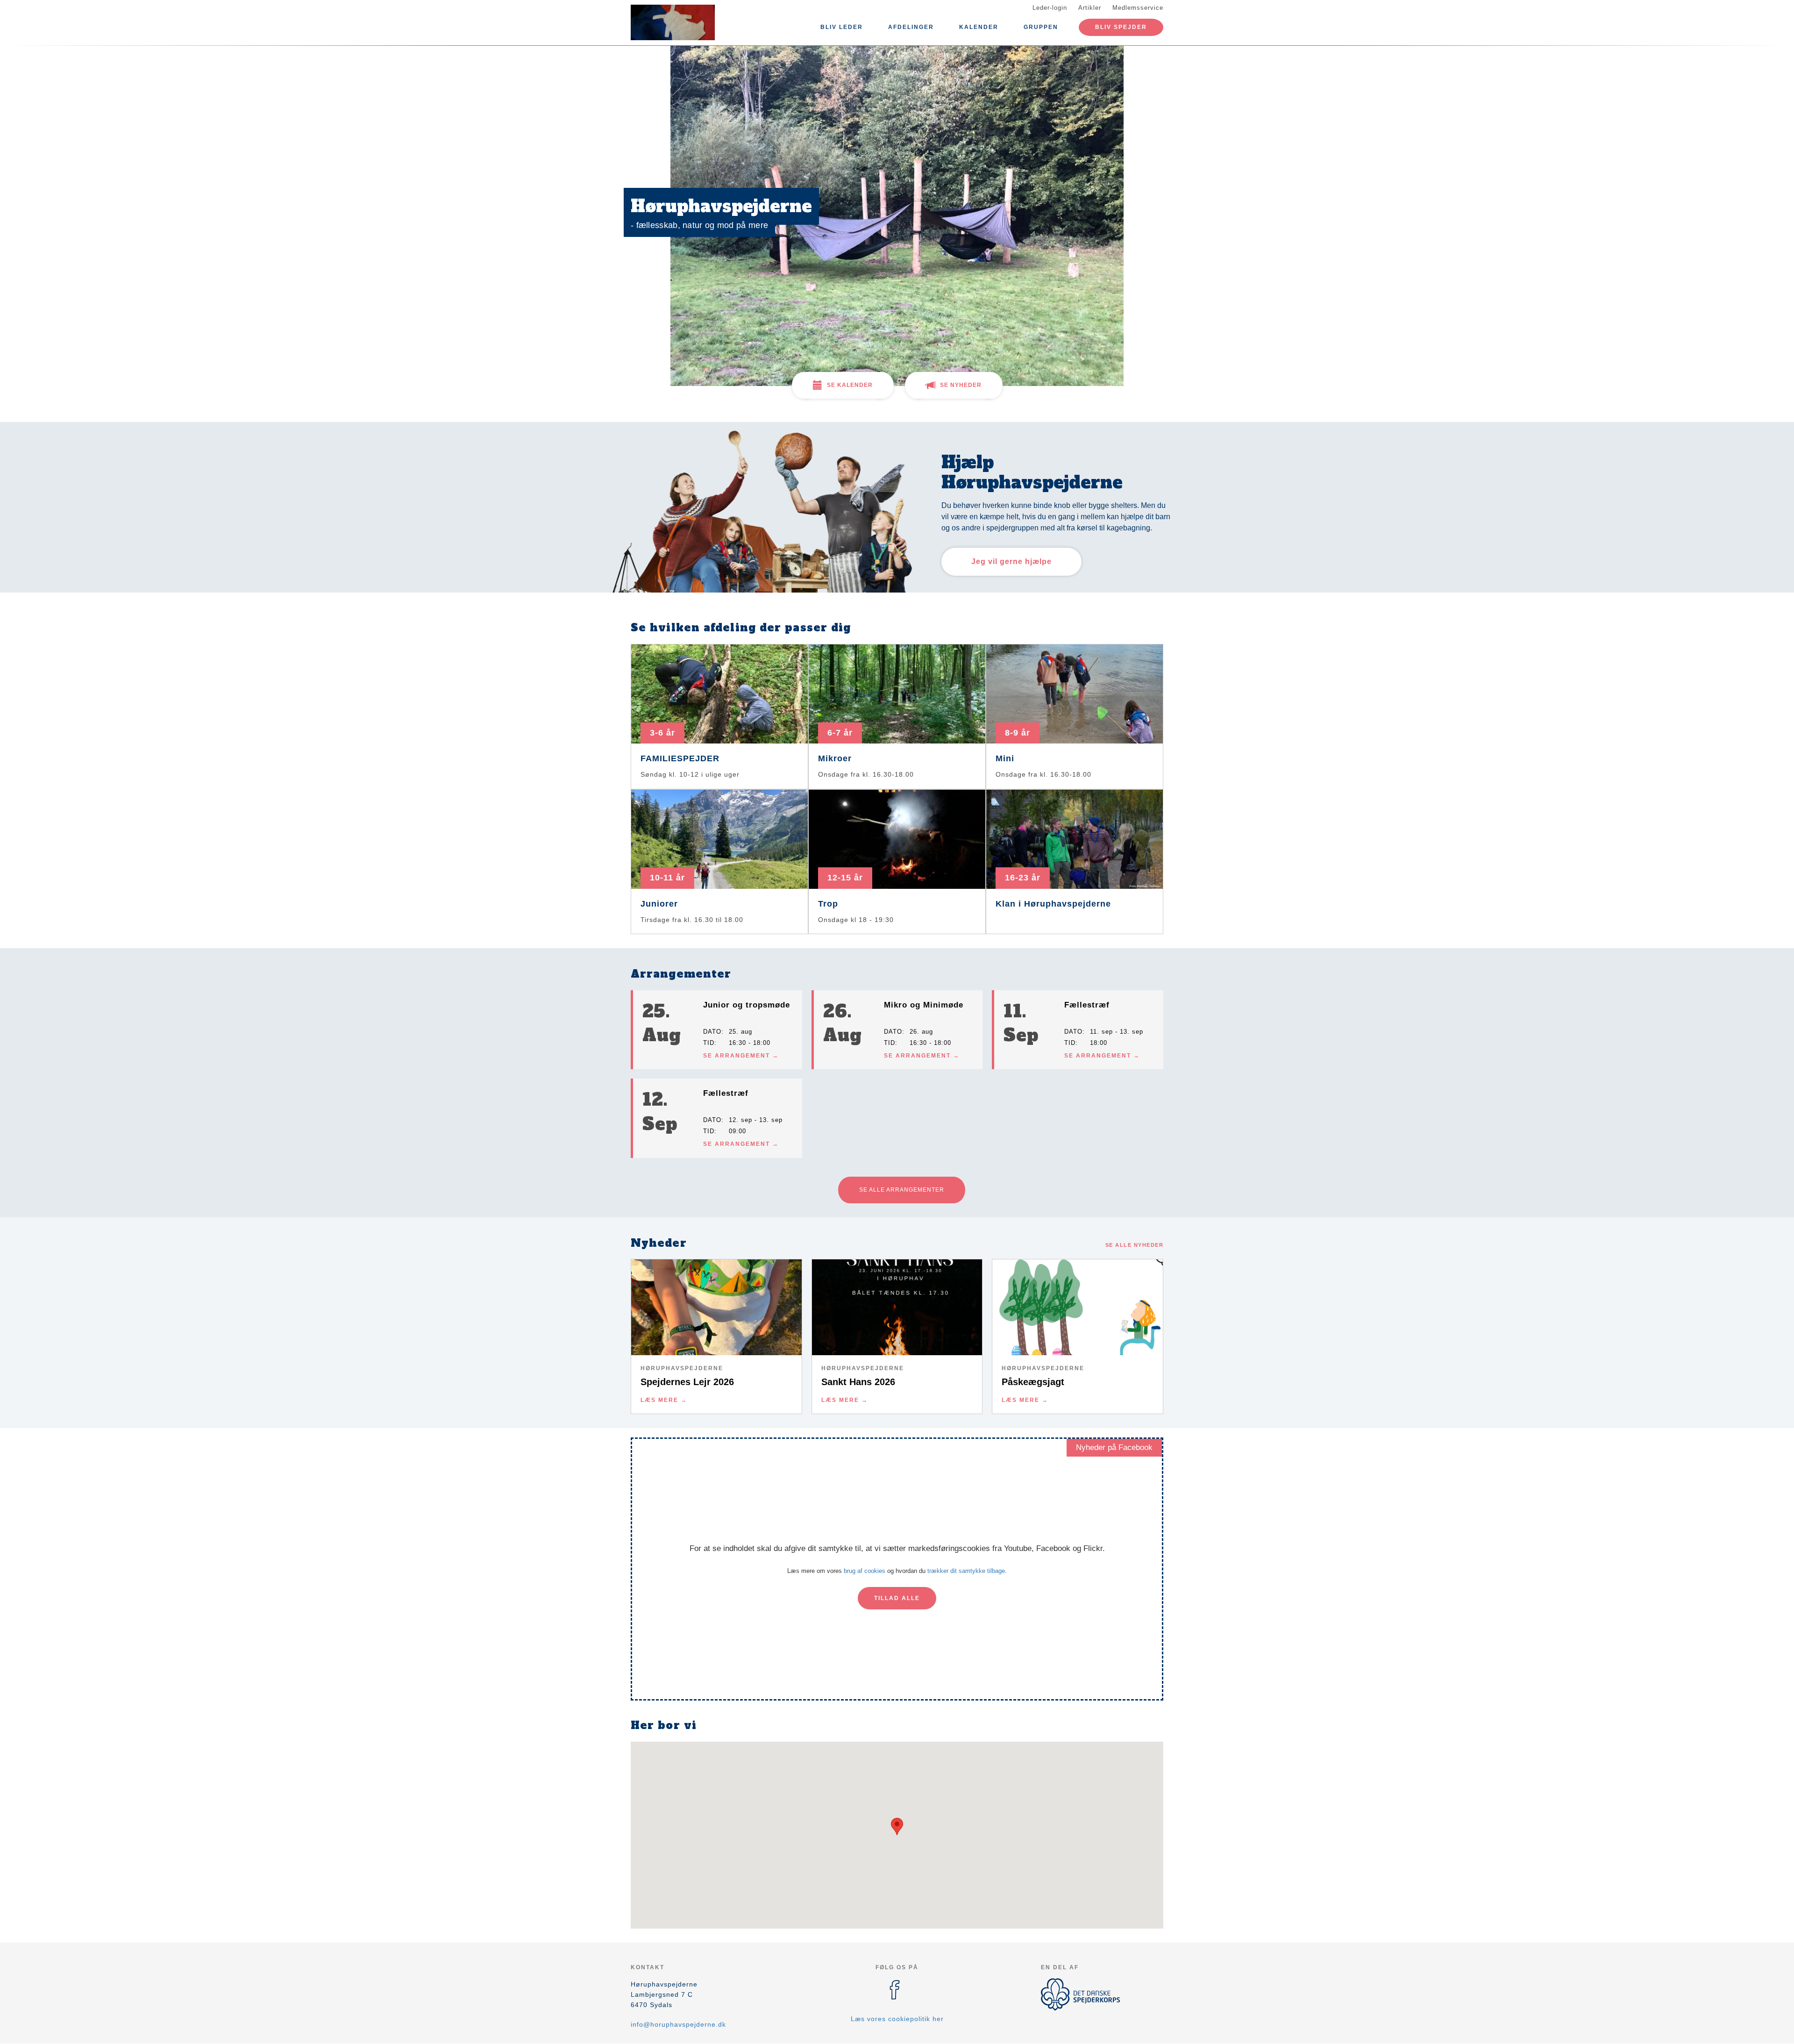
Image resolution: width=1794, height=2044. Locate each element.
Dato (712, 1032)
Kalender (979, 27)
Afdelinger (911, 27)
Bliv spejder (1121, 27)
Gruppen (1041, 27)
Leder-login (1050, 8)
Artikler (1090, 8)
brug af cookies (865, 1571)
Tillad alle (897, 1598)
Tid (709, 1043)
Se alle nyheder (1135, 1245)
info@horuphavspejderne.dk (678, 2024)
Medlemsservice (1138, 8)
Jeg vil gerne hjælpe (1011, 561)
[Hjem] (673, 22)
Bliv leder (842, 27)
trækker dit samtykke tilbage (966, 1571)
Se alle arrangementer (902, 1190)
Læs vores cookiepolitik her (897, 2019)
